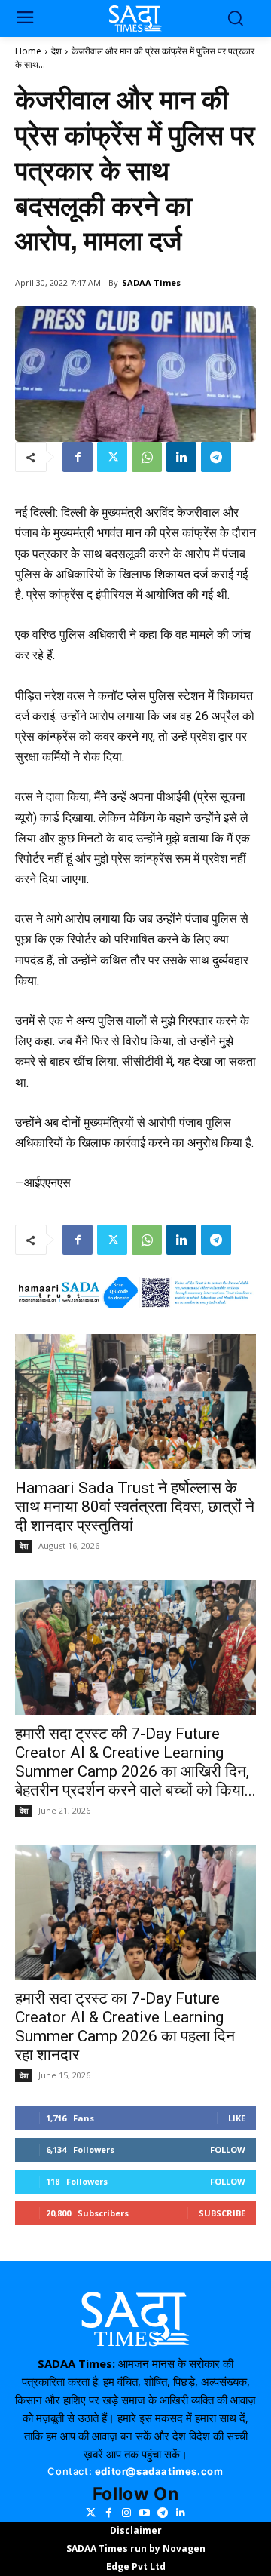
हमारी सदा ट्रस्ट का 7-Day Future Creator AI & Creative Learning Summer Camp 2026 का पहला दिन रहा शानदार (125, 2027)
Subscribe (222, 2213)
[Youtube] (145, 2513)
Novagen (184, 2548)
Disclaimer (136, 2530)
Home (28, 51)
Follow (228, 2150)
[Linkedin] (181, 457)
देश (56, 51)
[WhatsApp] (147, 457)
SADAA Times (151, 282)
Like (237, 2118)
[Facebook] (78, 457)
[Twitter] (112, 457)
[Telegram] (216, 457)
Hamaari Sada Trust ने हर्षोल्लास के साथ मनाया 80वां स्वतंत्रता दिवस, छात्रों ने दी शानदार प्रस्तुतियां (135, 1507)
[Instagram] (126, 2513)
